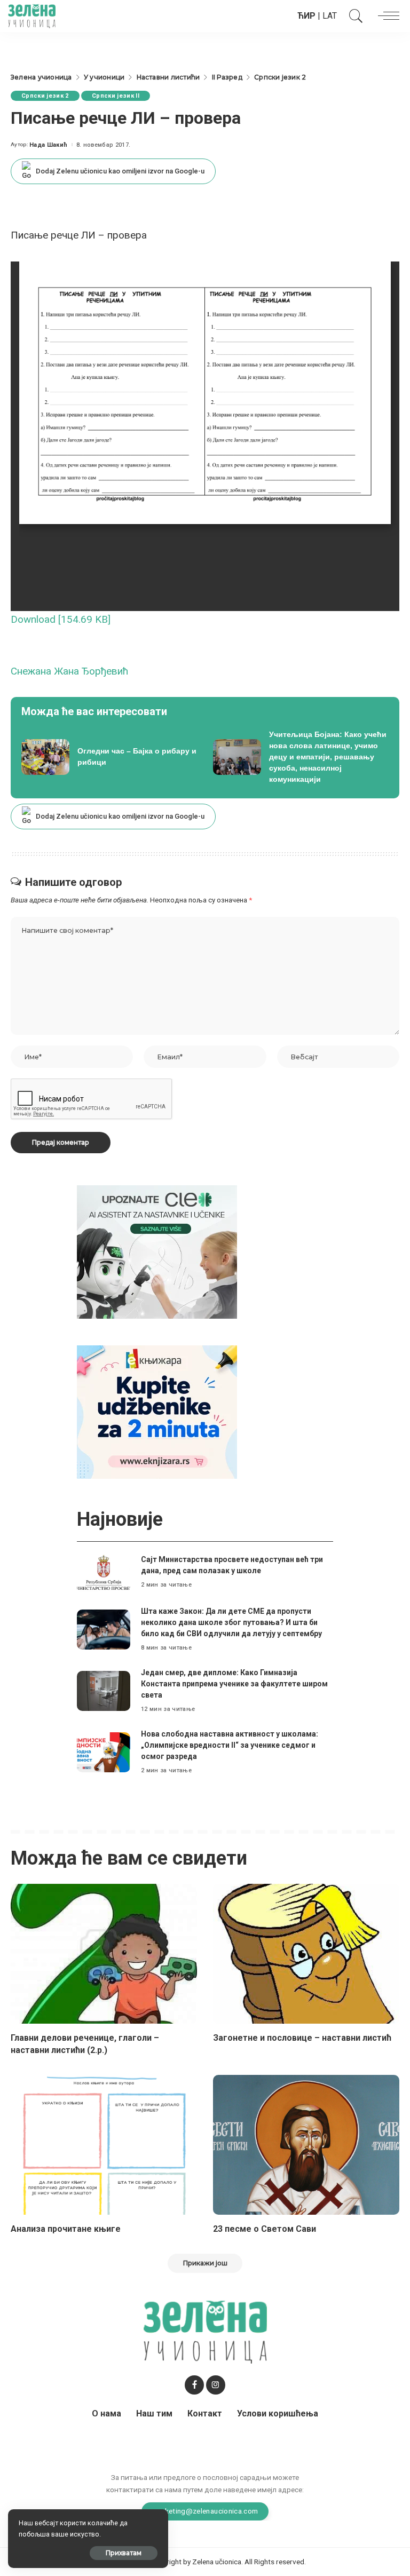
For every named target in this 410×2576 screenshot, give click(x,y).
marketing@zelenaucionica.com (205, 2511)
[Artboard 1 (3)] (157, 1251)
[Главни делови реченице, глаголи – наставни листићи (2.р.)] (104, 1954)
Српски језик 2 (45, 96)
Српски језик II (116, 96)
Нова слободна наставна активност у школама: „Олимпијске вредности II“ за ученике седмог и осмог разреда (230, 1745)
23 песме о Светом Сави (265, 2229)
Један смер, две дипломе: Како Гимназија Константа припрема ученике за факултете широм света (234, 1684)
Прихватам (124, 2553)
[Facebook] (194, 2385)
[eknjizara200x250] (157, 1411)
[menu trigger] (386, 16)
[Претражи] (353, 16)
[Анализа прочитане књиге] (104, 2145)
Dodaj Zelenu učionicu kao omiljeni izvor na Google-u (120, 171)
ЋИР (306, 16)
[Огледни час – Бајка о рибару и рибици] (109, 757)
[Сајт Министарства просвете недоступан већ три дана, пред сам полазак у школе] (104, 1572)
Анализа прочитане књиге (66, 2229)
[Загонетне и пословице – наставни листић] (306, 1954)
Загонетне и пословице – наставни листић (302, 2038)
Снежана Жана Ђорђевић (70, 671)
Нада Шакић (48, 145)
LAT (330, 16)
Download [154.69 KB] (61, 619)
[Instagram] (216, 2385)
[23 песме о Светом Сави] (306, 2145)
